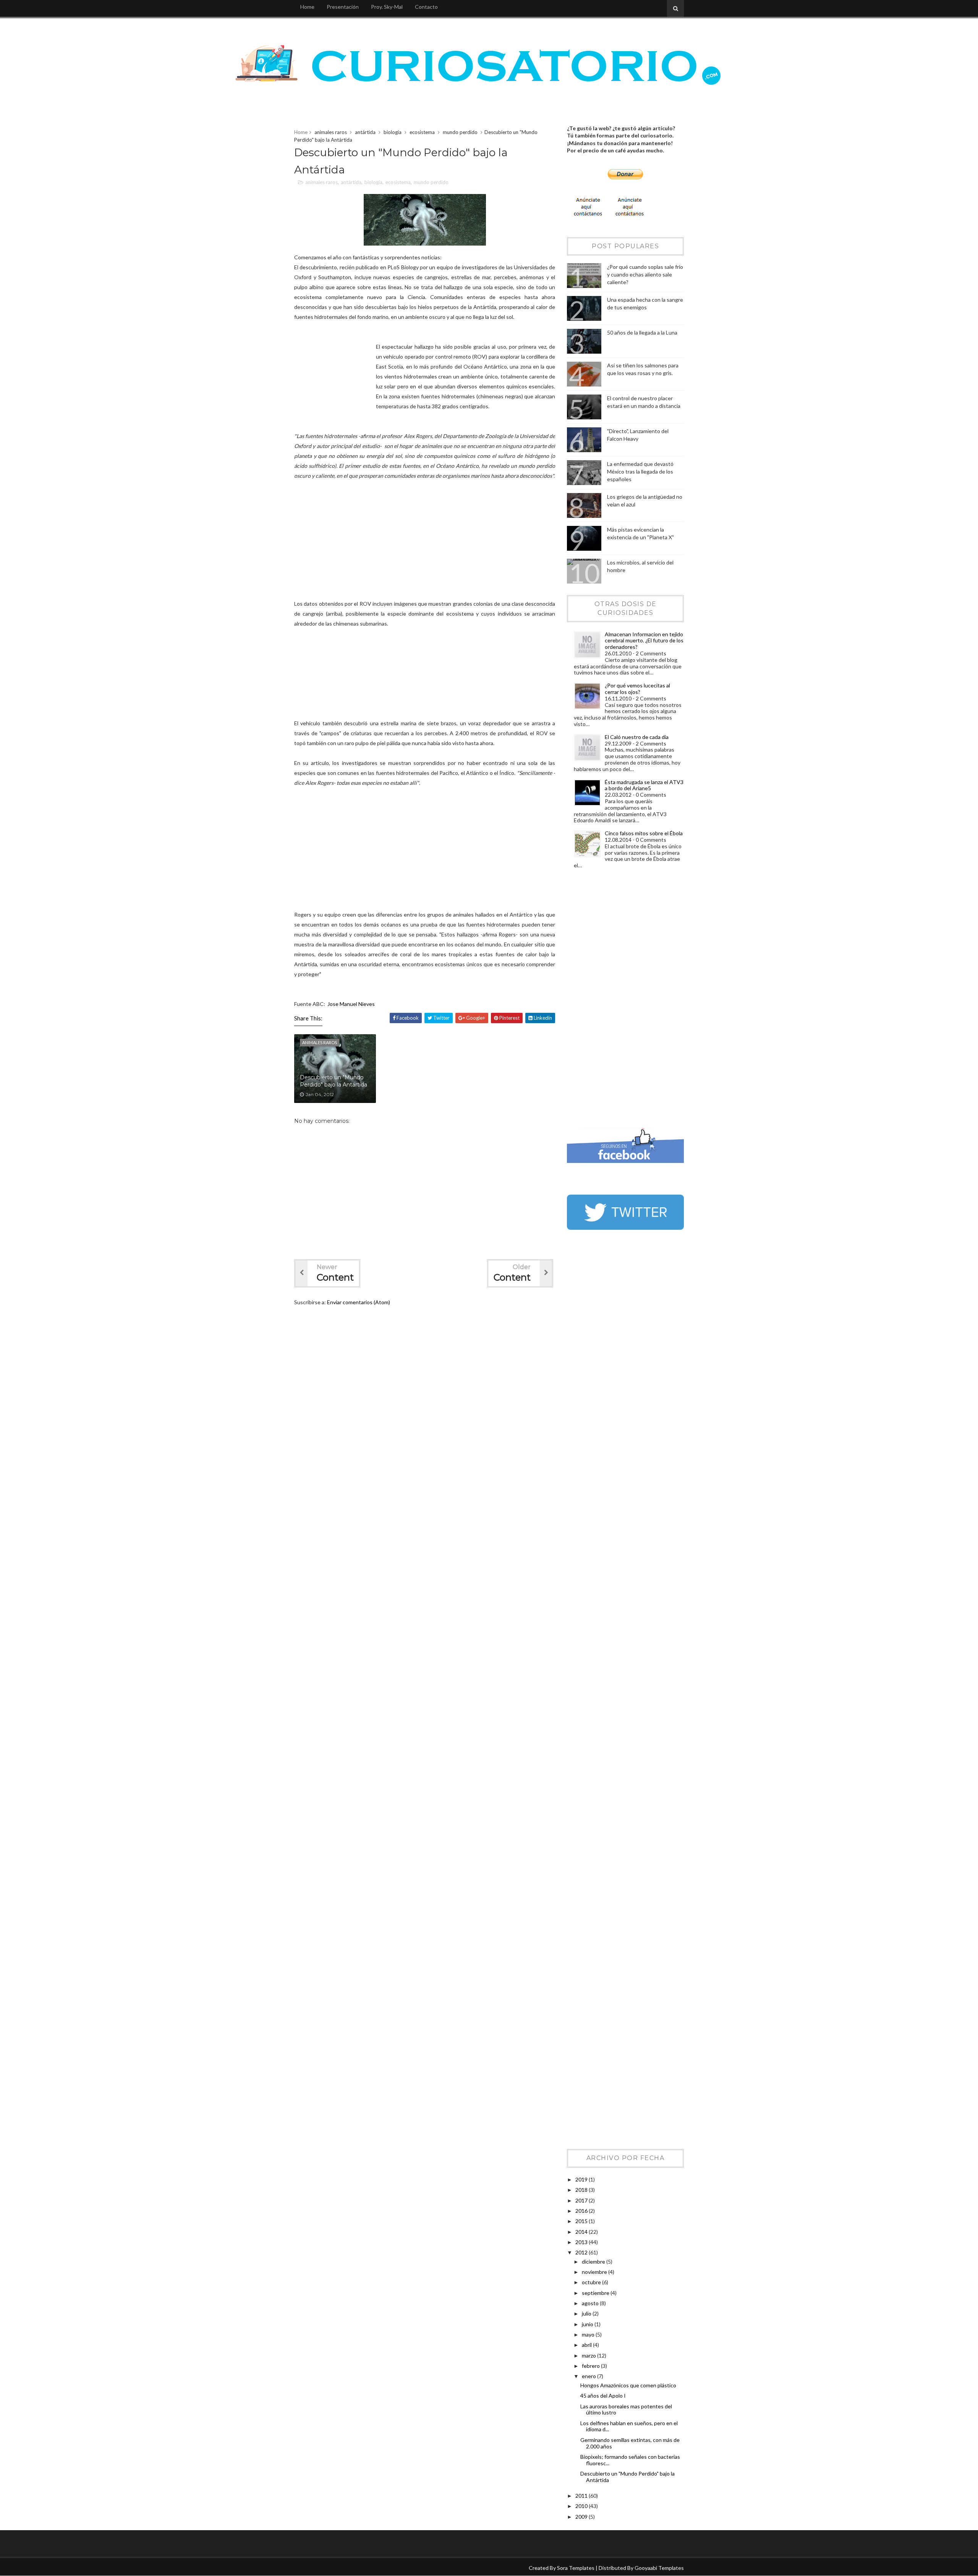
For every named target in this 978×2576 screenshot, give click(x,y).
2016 (582, 2211)
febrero (591, 2366)
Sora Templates (576, 2568)
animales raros (331, 132)
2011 (582, 2496)
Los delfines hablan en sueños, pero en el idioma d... (629, 2426)
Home (307, 7)
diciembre (594, 2261)
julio (587, 2313)
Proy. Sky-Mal (387, 7)
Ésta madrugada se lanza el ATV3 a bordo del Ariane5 (644, 785)
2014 (582, 2232)
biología (393, 132)
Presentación (343, 7)
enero (589, 2376)
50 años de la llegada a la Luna (642, 332)
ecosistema (422, 132)
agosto (591, 2303)
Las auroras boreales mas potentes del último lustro (626, 2409)
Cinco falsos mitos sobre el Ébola (644, 833)
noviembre (595, 2272)
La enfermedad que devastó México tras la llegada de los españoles (640, 471)
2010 (582, 2506)
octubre (592, 2282)
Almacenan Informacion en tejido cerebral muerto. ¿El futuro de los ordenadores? (644, 641)
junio (588, 2324)
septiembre (596, 2293)
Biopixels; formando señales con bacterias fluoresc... (630, 2460)
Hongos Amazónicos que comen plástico (628, 2385)
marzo (589, 2355)
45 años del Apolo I (603, 2396)
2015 (582, 2221)
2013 (582, 2242)
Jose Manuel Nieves (351, 1004)
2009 (582, 2517)
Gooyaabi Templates (659, 2568)
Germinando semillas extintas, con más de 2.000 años (630, 2443)
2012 (582, 2252)
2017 (582, 2200)
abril (587, 2345)
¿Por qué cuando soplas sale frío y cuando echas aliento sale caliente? (645, 274)
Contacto (426, 7)
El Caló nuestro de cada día (637, 737)
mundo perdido (460, 132)
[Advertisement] (597, 1000)
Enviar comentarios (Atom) (359, 1302)
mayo (589, 2334)
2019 (582, 2179)
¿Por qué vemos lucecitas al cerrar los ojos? (637, 689)
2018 (582, 2190)
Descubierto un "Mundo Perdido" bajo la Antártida (334, 1081)
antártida (365, 132)
